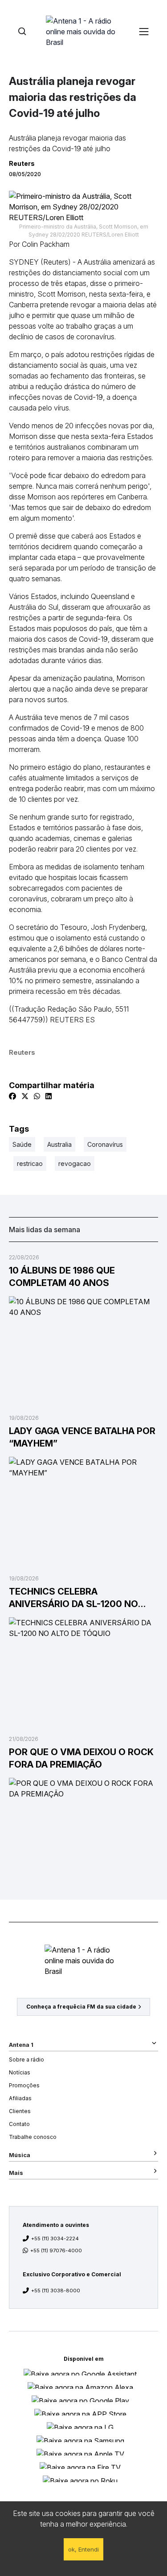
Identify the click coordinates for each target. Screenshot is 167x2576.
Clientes (20, 2111)
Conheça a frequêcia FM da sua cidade (81, 2007)
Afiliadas (20, 2098)
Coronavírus (105, 1144)
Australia (59, 1144)
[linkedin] (49, 1096)
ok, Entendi (83, 2549)
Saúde (22, 1144)
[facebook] (12, 1096)
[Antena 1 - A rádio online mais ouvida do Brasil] (84, 31)
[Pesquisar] (22, 31)
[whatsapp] (37, 1096)
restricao (30, 1163)
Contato (19, 2124)
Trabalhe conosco (33, 2137)
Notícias (20, 2072)
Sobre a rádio (26, 2060)
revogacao (75, 1163)
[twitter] (25, 1096)
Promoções (24, 2085)
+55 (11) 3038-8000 (56, 2291)
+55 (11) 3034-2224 (55, 2238)
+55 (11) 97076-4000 (56, 2250)
